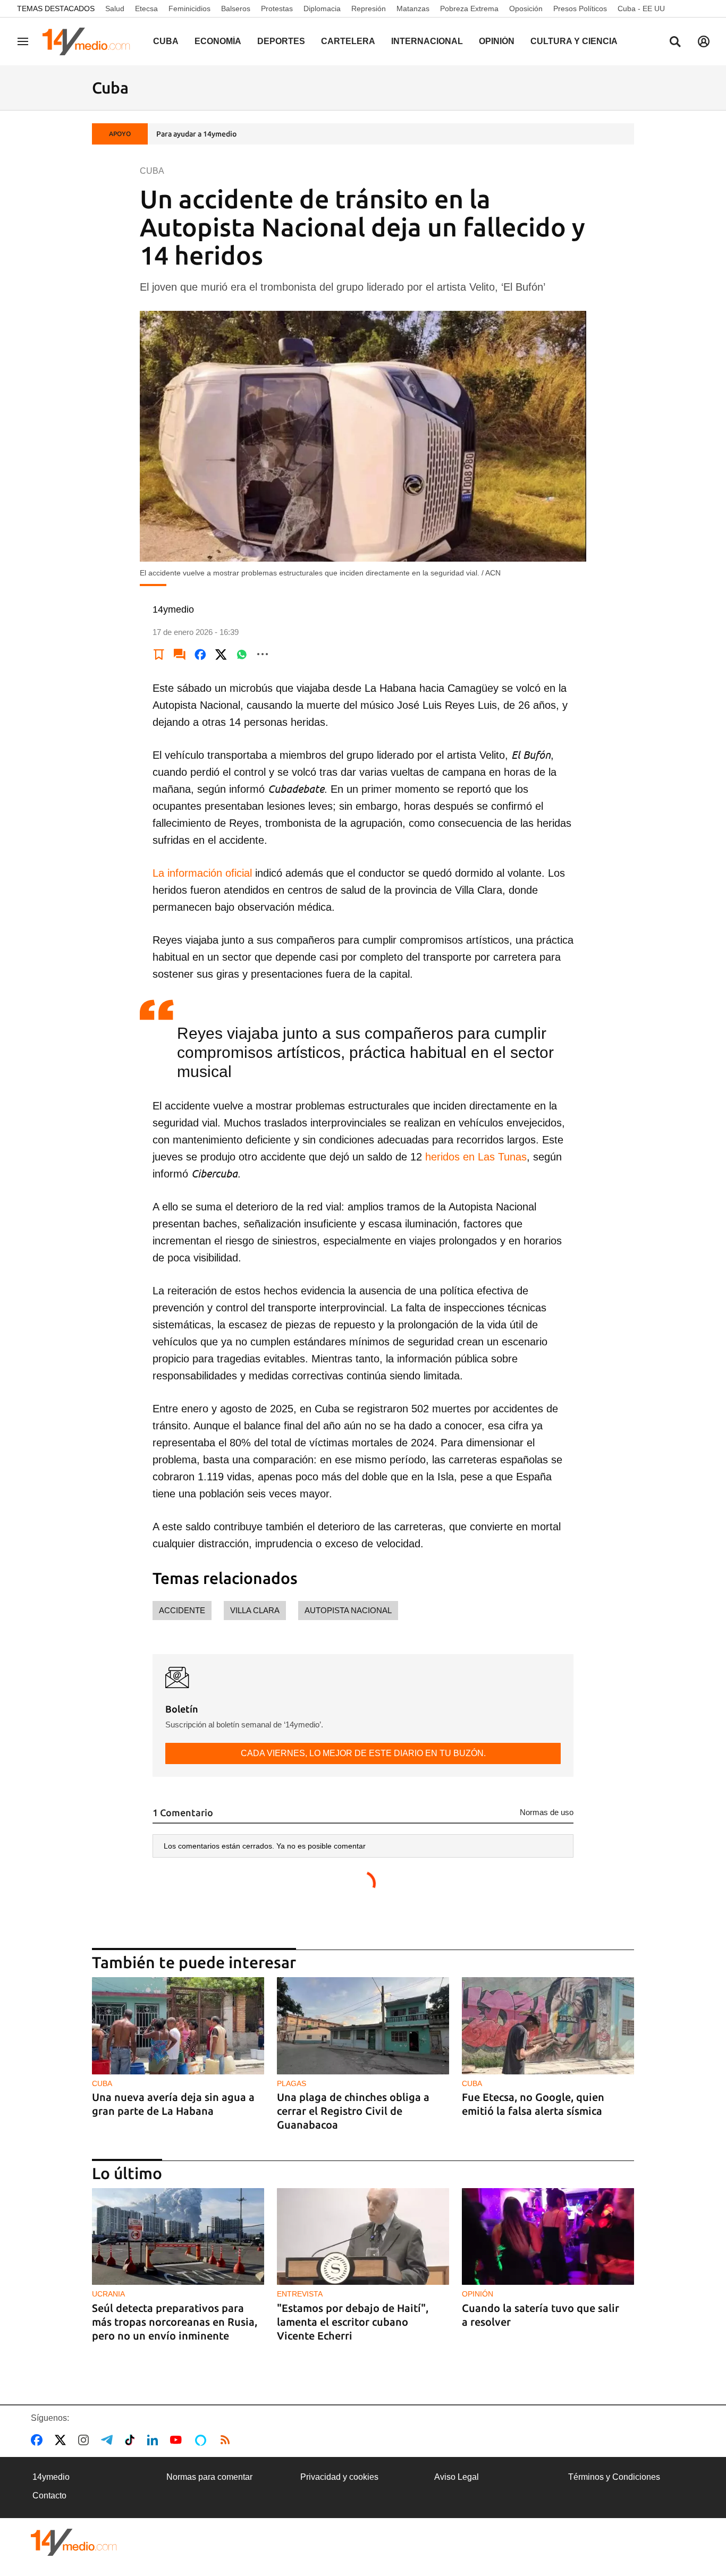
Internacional (427, 41)
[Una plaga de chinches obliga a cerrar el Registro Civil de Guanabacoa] (363, 2026)
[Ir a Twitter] (62, 2440)
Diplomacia (322, 9)
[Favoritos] (159, 654)
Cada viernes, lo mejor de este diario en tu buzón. (363, 1753)
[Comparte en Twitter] (221, 654)
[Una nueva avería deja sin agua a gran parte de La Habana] (178, 2026)
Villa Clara (255, 1610)
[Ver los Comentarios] (180, 654)
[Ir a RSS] (227, 2440)
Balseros (236, 9)
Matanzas (413, 9)
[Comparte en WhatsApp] (242, 654)
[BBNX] (74, 2542)
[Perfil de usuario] (704, 41)
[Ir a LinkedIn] (155, 2440)
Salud (115, 9)
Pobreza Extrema (469, 9)
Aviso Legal (457, 2477)
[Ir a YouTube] (178, 2440)
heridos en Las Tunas (476, 1157)
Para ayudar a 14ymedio (196, 134)
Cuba (166, 41)
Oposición (526, 9)
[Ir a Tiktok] (132, 2440)
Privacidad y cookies (339, 2477)
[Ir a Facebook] (39, 2440)
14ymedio (51, 2477)
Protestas (277, 9)
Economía (218, 41)
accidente (182, 1610)
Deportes (281, 41)
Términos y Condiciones (614, 2477)
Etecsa (146, 9)
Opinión (497, 41)
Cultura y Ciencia (574, 41)
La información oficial (204, 873)
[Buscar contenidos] (675, 43)
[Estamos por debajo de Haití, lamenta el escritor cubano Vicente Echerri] (363, 2237)
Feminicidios (189, 9)
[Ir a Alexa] (202, 2440)
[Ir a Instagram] (86, 2440)
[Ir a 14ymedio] (90, 41)
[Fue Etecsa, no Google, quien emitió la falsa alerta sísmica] (548, 2026)
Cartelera (348, 41)
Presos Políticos (580, 9)
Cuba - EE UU (641, 9)
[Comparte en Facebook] (200, 654)
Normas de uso (547, 1812)
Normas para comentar (209, 2477)
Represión (369, 9)
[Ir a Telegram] (109, 2440)
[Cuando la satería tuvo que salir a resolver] (548, 2237)
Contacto (49, 2495)
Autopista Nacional (348, 1610)
